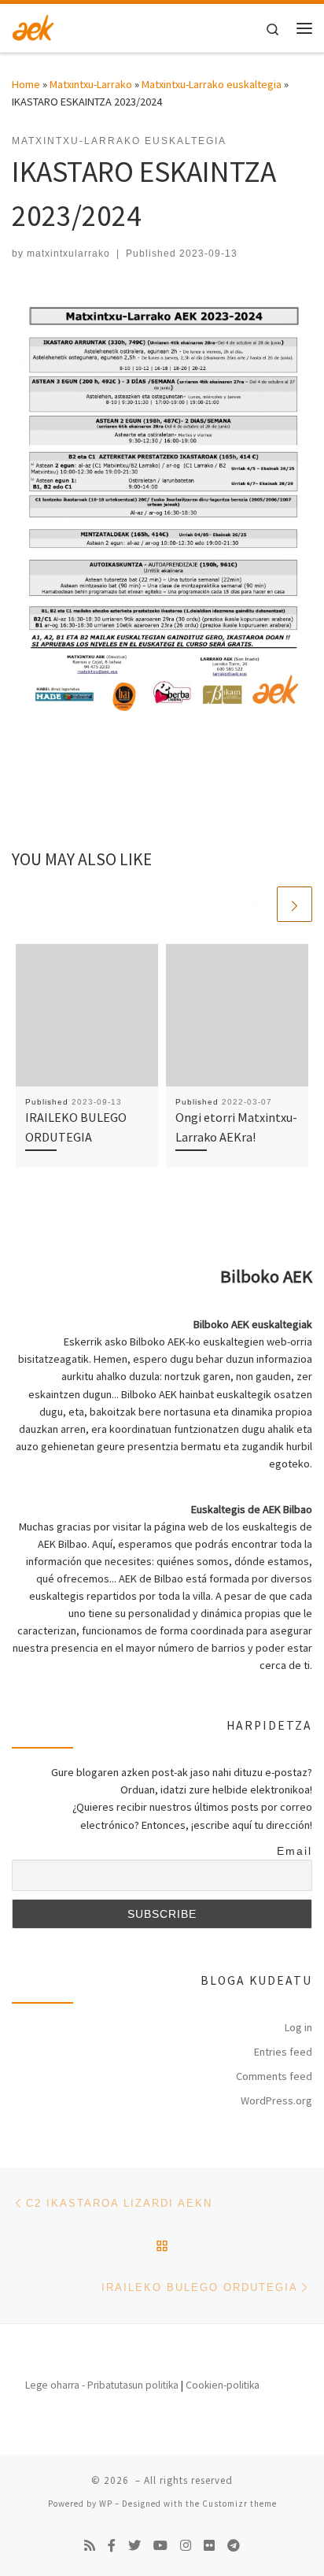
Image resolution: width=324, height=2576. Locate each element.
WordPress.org (276, 2100)
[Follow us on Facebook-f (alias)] (112, 2546)
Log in (298, 2027)
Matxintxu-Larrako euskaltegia (212, 84)
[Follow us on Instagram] (186, 2546)
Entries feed (283, 2052)
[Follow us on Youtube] (160, 2546)
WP (106, 2504)
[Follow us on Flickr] (209, 2546)
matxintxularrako (68, 254)
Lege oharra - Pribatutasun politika (102, 2385)
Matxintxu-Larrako (91, 84)
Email (295, 1851)
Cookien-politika (223, 2385)
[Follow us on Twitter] (134, 2546)
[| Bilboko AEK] (33, 26)
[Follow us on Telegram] (234, 2546)
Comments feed (274, 2076)
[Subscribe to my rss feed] (90, 2546)
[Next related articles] (295, 904)
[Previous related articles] (257, 904)
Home (26, 84)
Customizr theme (239, 2504)
